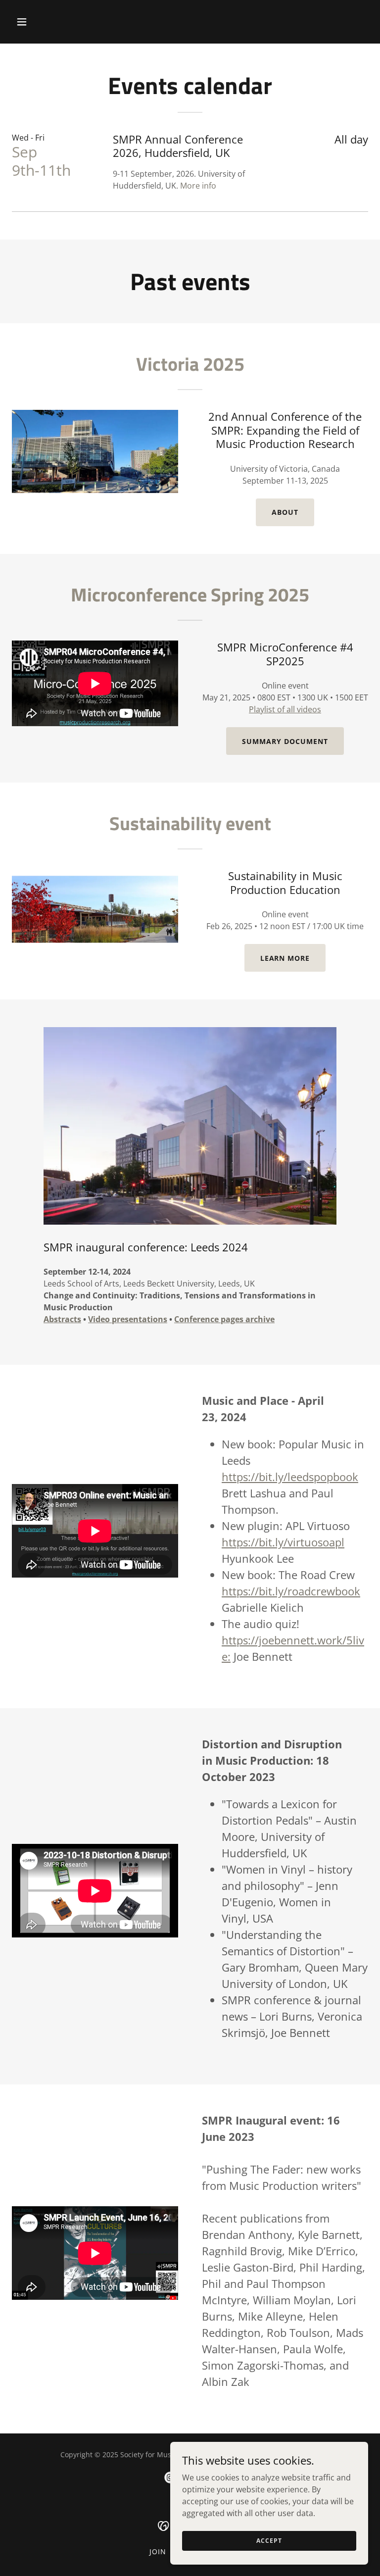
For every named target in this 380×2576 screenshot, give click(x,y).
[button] (53, 22)
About (285, 512)
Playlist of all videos (285, 709)
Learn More (285, 958)
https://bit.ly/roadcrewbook (291, 1591)
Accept (269, 2541)
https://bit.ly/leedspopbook (290, 1477)
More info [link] (198, 186)
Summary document (285, 741)
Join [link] (158, 2551)
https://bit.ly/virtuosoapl (283, 1542)
